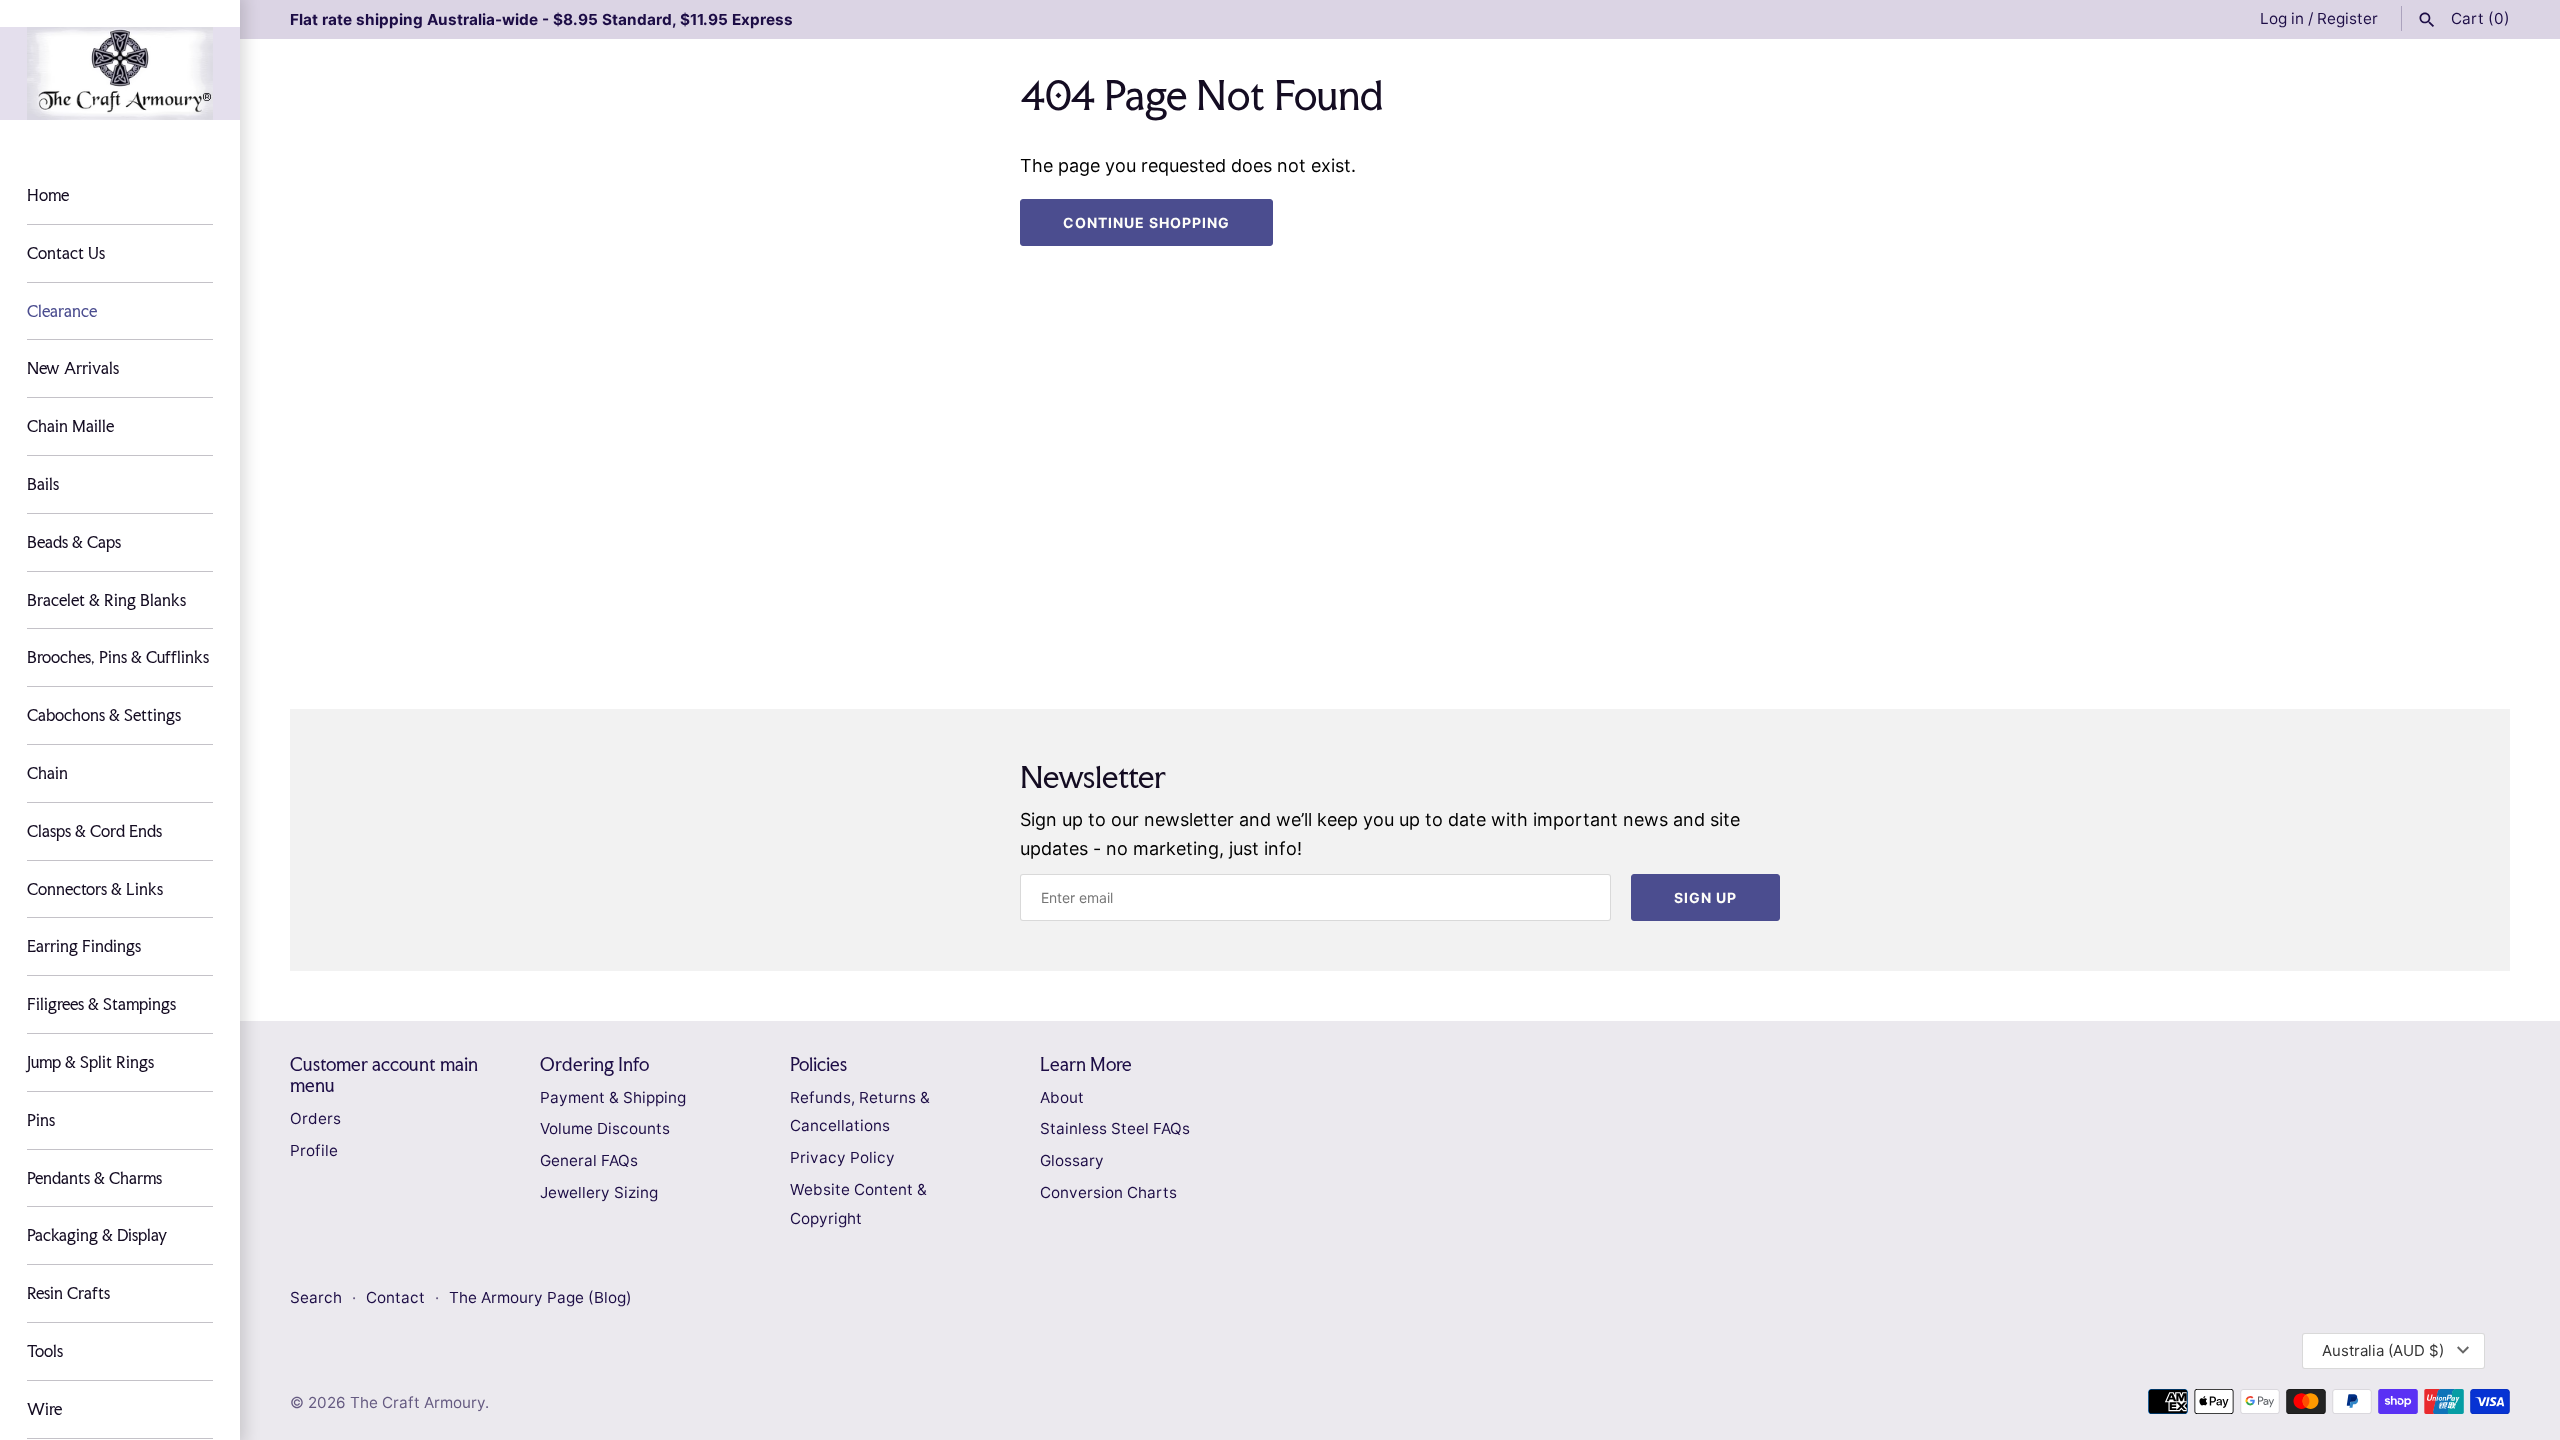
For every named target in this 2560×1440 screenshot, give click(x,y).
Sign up (1705, 897)
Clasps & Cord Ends (94, 831)
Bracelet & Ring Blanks (106, 600)
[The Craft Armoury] (120, 73)
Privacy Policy (842, 1157)
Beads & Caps (74, 542)
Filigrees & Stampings (101, 1004)
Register (2347, 18)
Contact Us (66, 253)
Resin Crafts (68, 1293)
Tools (45, 1351)
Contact (397, 1297)
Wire (44, 1409)
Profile (314, 1150)
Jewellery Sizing (599, 1192)
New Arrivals (73, 368)
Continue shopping (1146, 222)
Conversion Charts (1108, 1192)
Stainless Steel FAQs (1115, 1128)
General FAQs (589, 1160)
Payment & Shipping (613, 1097)
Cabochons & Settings (104, 715)
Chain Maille (70, 426)
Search (316, 1297)
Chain (47, 773)
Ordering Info (594, 1064)
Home (48, 195)
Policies (818, 1064)
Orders (315, 1118)
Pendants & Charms (94, 1178)
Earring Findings (84, 946)
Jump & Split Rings (90, 1062)
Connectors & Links (95, 889)
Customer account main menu (384, 1075)
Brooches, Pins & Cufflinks (118, 657)
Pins (41, 1120)
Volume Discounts (605, 1128)
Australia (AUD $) (2383, 1350)
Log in (2282, 18)
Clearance (62, 311)
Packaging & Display (97, 1235)
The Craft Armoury (417, 1402)
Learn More (1086, 1064)
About (1062, 1097)
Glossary (1072, 1160)
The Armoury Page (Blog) (540, 1297)
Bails (43, 484)
